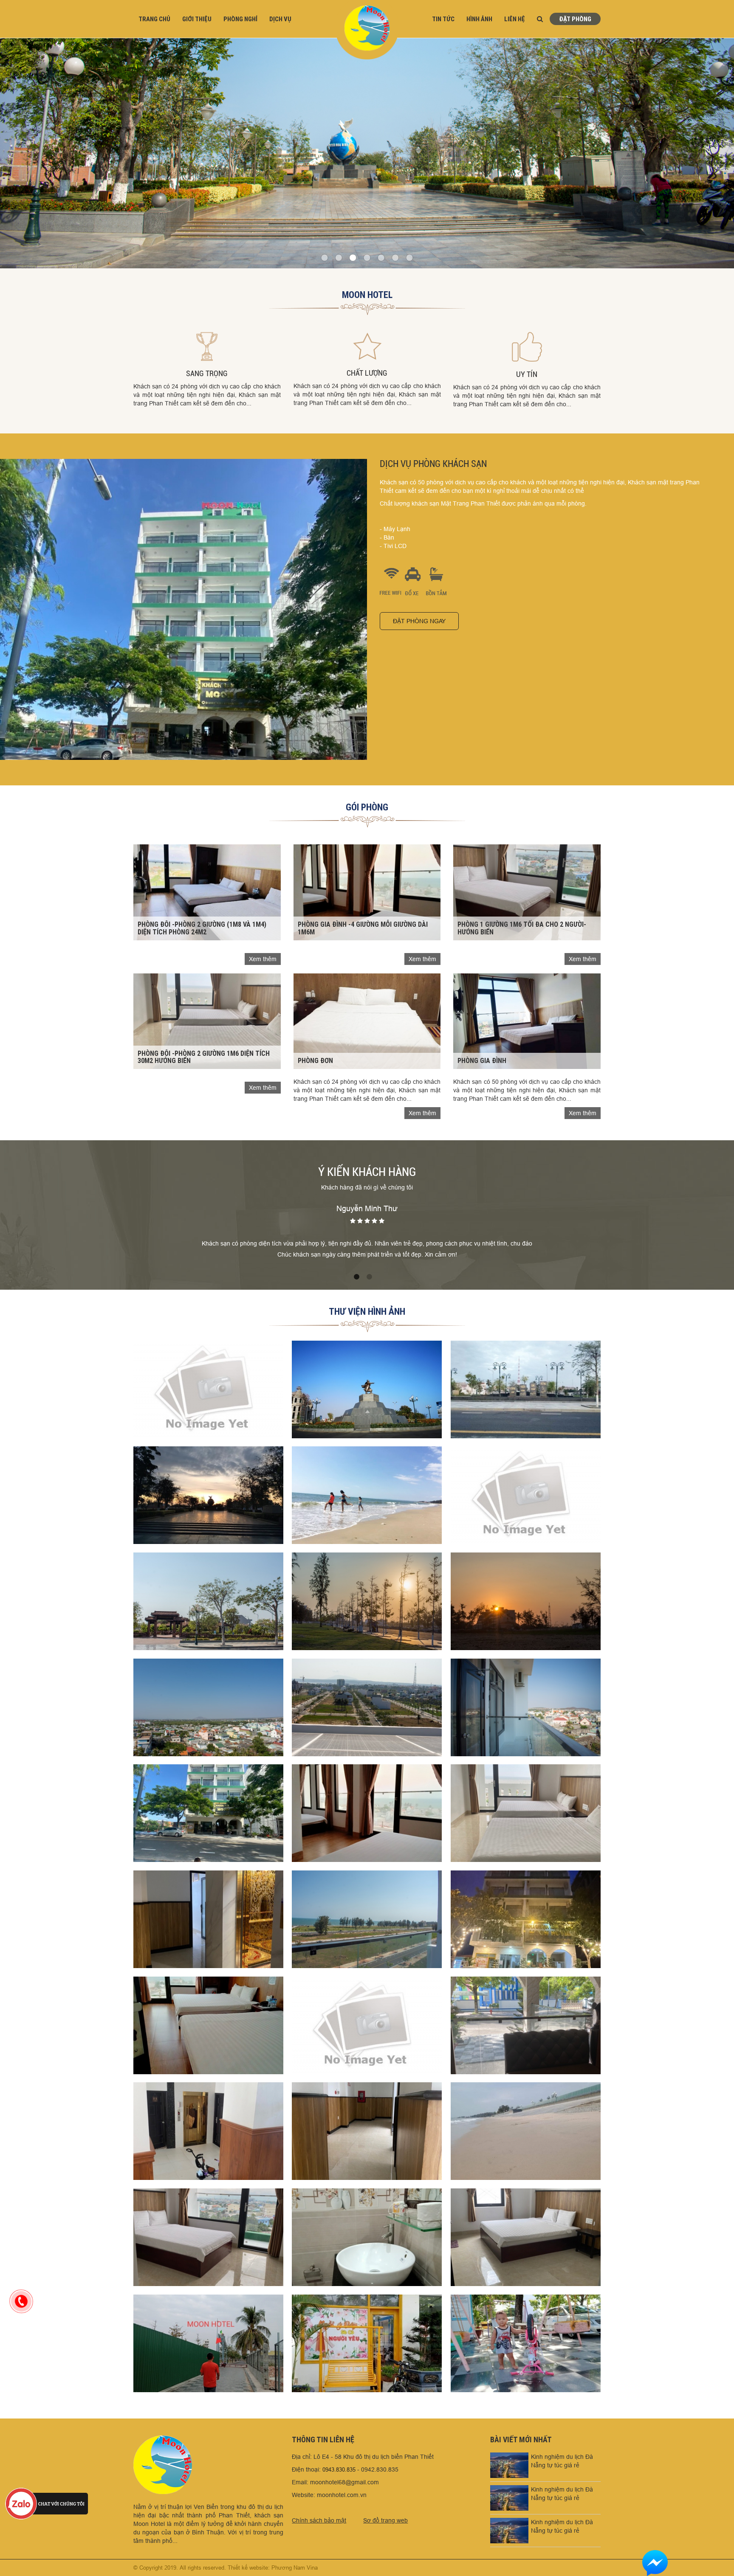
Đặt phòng (575, 19)
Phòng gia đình (482, 1060)
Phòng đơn (315, 1060)
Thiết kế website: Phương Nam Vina (273, 2568)
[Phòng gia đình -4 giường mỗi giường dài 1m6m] (367, 892)
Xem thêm (263, 959)
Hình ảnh (479, 19)
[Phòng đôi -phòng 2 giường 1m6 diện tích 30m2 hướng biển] (207, 1021)
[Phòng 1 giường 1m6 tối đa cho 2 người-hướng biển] (527, 892)
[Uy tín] (527, 347)
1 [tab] (356, 1277)
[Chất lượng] (367, 346)
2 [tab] (369, 1277)
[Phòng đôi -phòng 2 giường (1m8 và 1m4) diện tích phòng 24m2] (207, 892)
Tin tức (443, 19)
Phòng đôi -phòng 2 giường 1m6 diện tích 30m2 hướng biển (204, 1057)
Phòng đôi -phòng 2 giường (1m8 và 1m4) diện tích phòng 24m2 (202, 928)
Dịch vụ (280, 19)
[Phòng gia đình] (527, 1021)
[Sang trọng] (207, 346)
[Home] (367, 29)
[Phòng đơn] (367, 1021)
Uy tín (527, 374)
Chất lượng (367, 373)
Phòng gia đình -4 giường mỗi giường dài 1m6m (363, 928)
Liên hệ (515, 19)
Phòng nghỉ (240, 19)
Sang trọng (207, 373)
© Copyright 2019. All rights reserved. (180, 2568)
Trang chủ (154, 19)
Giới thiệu (197, 19)
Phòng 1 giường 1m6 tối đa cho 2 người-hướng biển (522, 928)
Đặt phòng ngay (419, 621)
